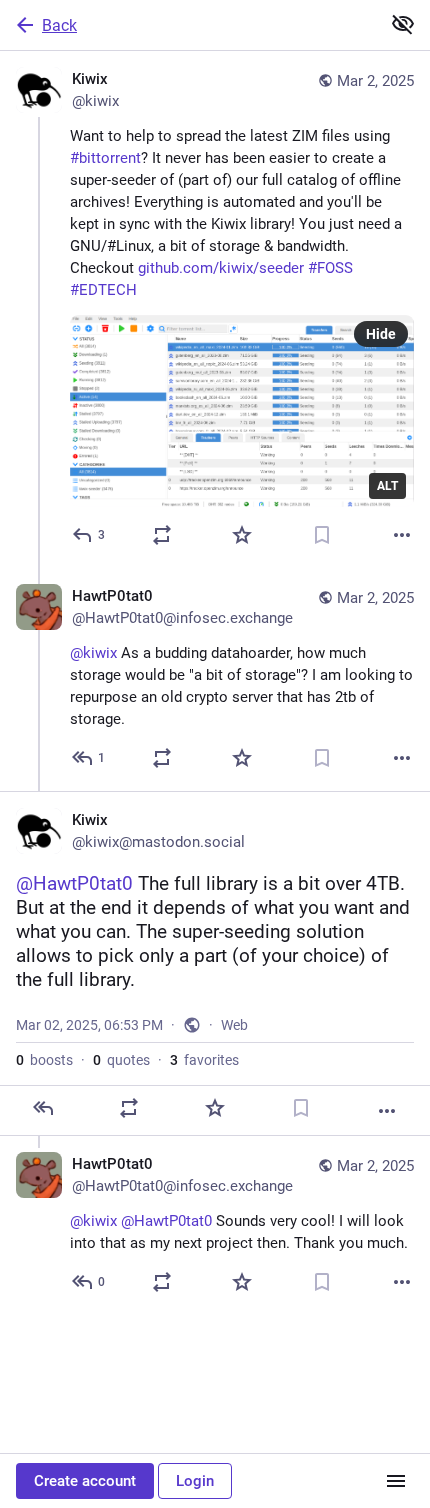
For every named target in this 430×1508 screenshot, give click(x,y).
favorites (204, 1060)
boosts (44, 1060)
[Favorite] (242, 535)
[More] (402, 535)
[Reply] (43, 1108)
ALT (387, 486)
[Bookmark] (322, 535)
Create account (85, 1481)
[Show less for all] (403, 24)
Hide (381, 334)
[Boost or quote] (162, 535)
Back (59, 25)
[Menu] (396, 1481)
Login (195, 1481)
